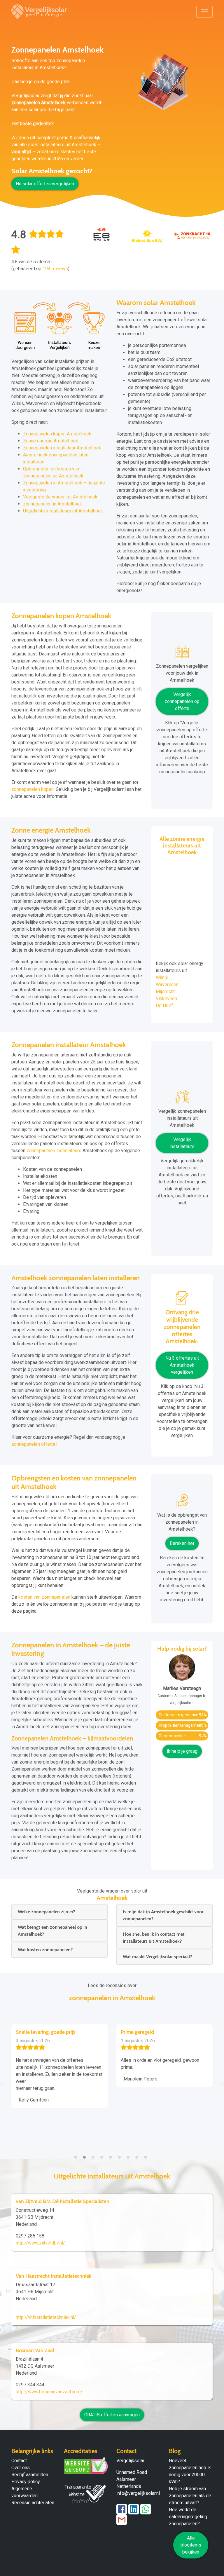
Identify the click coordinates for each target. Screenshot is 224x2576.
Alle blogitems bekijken (191, 2545)
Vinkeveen (166, 999)
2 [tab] (86, 2154)
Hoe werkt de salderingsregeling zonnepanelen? (188, 2517)
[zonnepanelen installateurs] (182, 1099)
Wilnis (162, 977)
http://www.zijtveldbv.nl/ (40, 2243)
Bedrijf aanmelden (30, 2475)
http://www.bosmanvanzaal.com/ (49, 2392)
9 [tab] (147, 2154)
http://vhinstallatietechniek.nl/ (46, 2317)
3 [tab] (94, 2154)
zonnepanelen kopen (33, 789)
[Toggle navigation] (204, 12)
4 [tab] (103, 2154)
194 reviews (55, 269)
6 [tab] (121, 2154)
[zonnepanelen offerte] (182, 1300)
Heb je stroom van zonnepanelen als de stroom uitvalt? (190, 2496)
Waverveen (167, 984)
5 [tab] (112, 2154)
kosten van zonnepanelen (44, 1597)
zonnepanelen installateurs (54, 1151)
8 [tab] (138, 2154)
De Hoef (164, 1006)
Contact (19, 2461)
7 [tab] (129, 2154)
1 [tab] (77, 2154)
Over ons (21, 2468)
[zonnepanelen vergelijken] (182, 654)
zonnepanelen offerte (33, 1444)
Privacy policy (26, 2482)
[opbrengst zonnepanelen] (182, 1503)
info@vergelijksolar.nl (138, 2493)
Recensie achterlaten (33, 2503)
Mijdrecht (165, 991)
